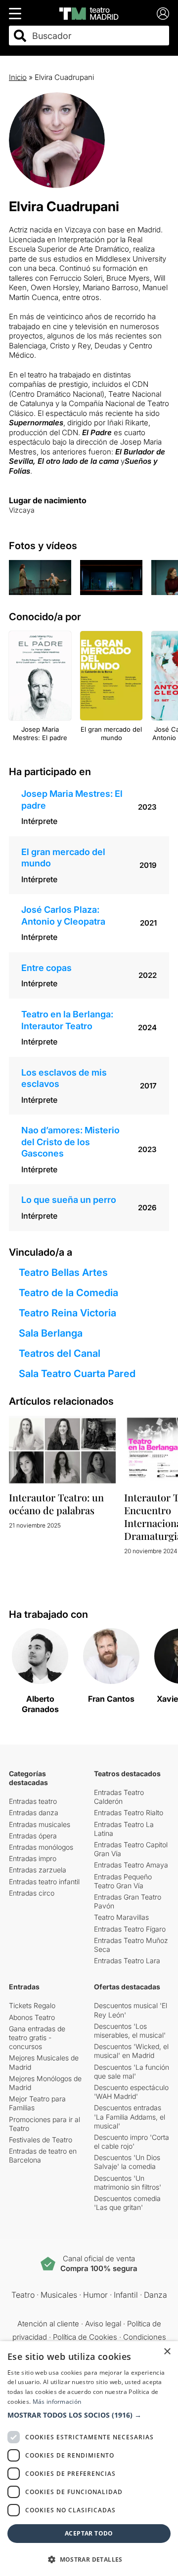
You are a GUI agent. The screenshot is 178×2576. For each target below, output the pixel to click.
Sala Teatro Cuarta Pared (77, 1374)
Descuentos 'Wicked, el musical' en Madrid (131, 2051)
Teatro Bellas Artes (63, 1272)
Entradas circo (32, 1893)
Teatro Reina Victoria (67, 1313)
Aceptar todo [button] (89, 2533)
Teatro (23, 2295)
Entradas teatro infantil (44, 1882)
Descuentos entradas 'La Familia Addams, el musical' (130, 2116)
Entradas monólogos (41, 1847)
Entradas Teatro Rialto (129, 1812)
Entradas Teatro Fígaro (130, 1929)
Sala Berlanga (51, 1333)
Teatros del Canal (60, 1353)
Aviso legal (103, 2324)
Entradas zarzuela (38, 1870)
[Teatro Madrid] (89, 14)
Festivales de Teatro (41, 2140)
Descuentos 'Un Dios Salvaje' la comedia (127, 2162)
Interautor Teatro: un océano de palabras (56, 1504)
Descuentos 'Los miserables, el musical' (130, 2031)
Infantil (126, 2295)
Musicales (59, 2295)
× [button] (167, 2352)
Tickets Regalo (32, 2005)
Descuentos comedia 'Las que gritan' (127, 2203)
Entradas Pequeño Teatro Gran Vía (123, 1881)
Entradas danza (34, 1812)
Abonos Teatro (32, 2017)
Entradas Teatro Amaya (131, 1865)
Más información (57, 2402)
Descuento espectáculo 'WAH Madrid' (131, 2092)
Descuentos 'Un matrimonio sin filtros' (128, 2183)
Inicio (18, 77)
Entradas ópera (33, 1836)
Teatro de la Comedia (68, 1293)
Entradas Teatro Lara (127, 1960)
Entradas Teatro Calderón (119, 1797)
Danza (156, 2295)
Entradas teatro (33, 1801)
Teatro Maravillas (121, 1917)
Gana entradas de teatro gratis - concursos (37, 2037)
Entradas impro (33, 1858)
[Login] (163, 14)
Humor (95, 2295)
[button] (89, 2415)
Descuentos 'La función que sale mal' (132, 2072)
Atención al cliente (48, 2324)
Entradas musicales (40, 1824)
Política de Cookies (85, 2337)
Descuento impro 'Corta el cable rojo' (132, 2142)
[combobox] (98, 36)
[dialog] (89, 2459)
